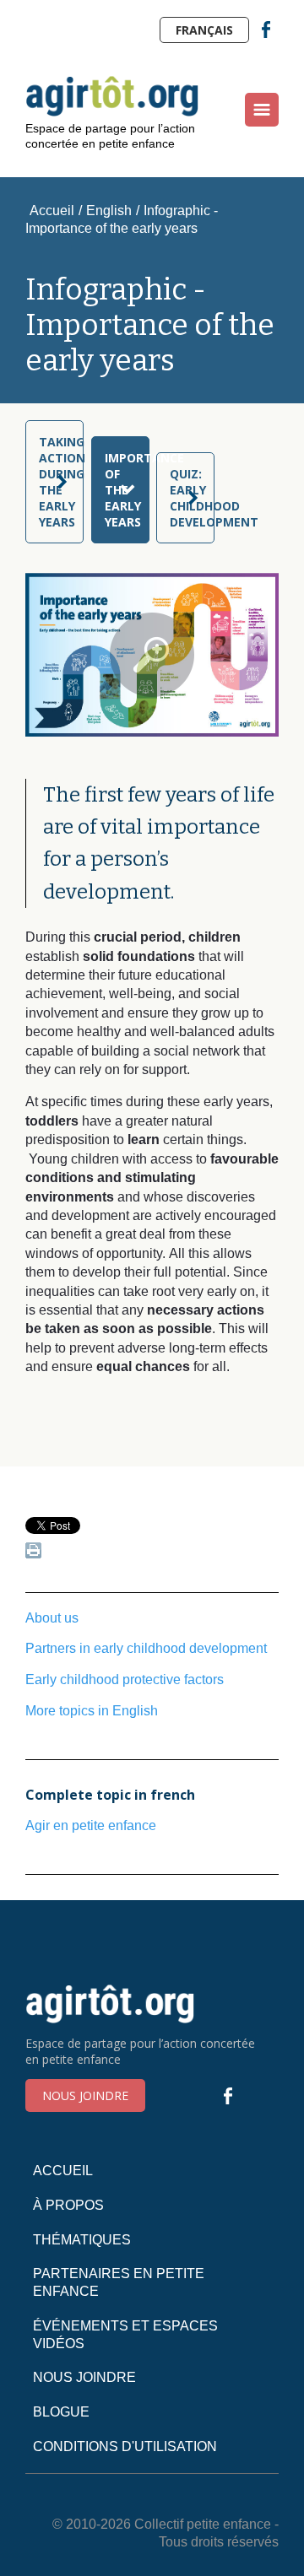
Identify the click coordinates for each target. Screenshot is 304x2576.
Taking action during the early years (61, 482)
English (109, 211)
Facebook (266, 30)
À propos (68, 2205)
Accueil (52, 211)
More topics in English (92, 1711)
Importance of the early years (127, 490)
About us (52, 1618)
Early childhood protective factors (125, 1680)
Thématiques (82, 2240)
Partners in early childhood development (146, 1648)
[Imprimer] (33, 1554)
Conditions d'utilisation (125, 2446)
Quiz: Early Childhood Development (192, 498)
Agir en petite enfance (91, 1825)
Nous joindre (85, 2095)
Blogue (61, 2412)
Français (204, 30)
